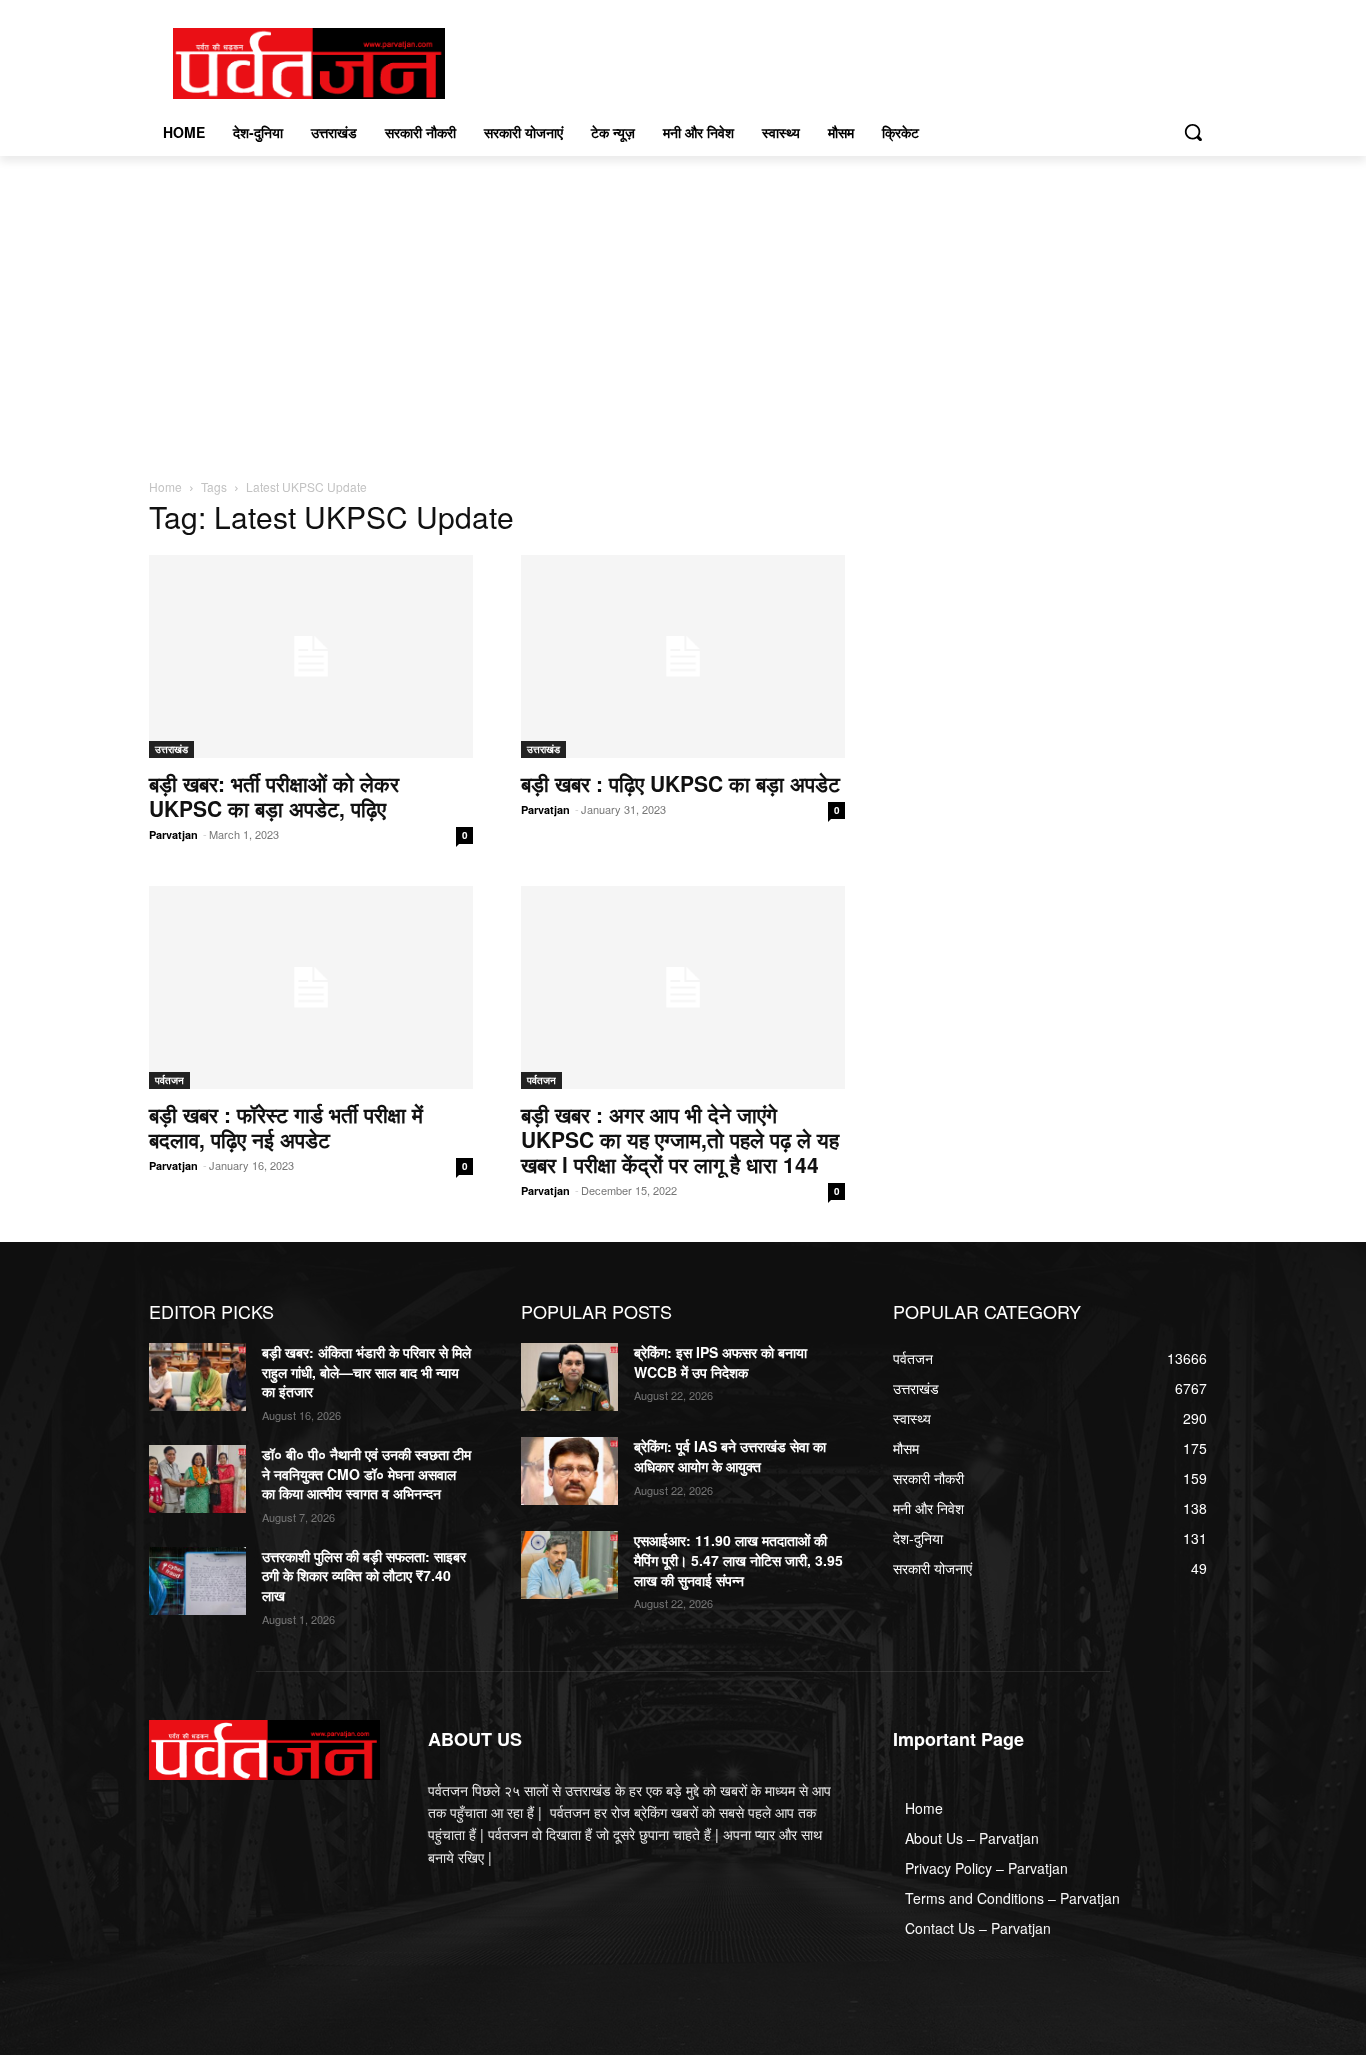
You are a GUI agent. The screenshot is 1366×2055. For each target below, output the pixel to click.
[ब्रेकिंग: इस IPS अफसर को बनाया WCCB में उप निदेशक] (569, 1377)
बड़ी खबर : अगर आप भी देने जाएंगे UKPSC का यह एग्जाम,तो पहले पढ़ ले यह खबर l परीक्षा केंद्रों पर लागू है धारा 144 (680, 1139)
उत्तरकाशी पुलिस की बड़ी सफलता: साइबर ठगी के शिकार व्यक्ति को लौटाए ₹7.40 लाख (364, 1575)
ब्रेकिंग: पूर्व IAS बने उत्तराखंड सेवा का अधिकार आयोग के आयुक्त (730, 1456)
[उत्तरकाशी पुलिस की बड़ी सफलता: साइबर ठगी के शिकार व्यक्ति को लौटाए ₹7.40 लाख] (197, 1581)
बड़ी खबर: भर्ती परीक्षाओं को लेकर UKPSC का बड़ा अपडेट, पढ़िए (274, 795)
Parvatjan (173, 834)
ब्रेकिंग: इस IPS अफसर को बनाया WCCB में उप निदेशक (720, 1362)
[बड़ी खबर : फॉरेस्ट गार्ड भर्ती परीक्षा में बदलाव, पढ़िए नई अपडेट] (311, 987)
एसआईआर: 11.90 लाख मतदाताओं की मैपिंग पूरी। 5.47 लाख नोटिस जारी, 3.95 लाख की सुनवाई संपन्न (738, 1559)
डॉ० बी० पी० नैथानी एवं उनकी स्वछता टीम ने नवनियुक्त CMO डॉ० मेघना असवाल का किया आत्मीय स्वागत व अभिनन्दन (366, 1473)
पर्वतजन (169, 1080)
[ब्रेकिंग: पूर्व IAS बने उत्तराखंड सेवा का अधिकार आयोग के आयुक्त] (569, 1471)
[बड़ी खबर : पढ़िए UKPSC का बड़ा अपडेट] (683, 656)
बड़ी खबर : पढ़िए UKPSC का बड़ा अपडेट (680, 783)
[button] (1193, 132)
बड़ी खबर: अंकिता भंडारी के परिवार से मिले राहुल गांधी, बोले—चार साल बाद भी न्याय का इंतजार (366, 1371)
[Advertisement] (683, 306)
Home (165, 486)
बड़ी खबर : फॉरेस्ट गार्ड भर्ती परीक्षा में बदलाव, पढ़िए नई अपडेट (286, 1126)
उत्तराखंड (171, 749)
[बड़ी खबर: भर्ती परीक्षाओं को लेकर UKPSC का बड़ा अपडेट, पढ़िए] (311, 656)
